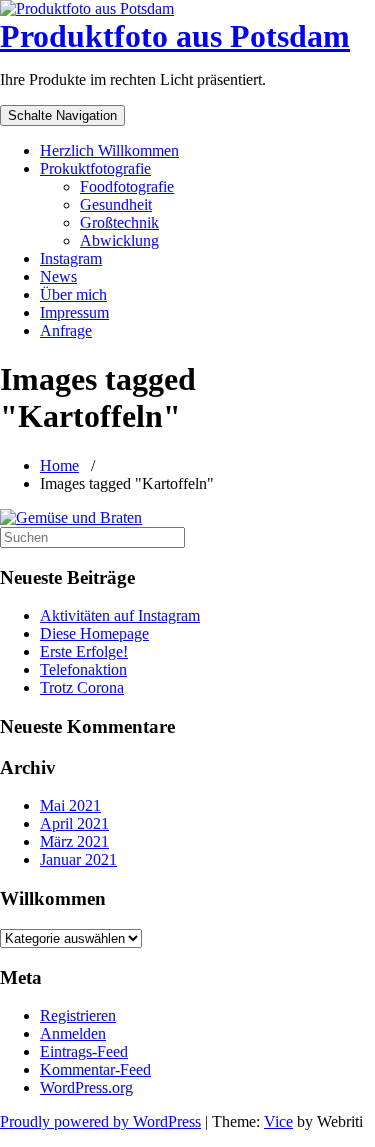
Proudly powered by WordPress (100, 1121)
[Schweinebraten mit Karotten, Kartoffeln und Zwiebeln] (71, 517)
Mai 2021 (70, 805)
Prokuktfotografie (95, 168)
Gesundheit (116, 204)
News (58, 276)
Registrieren (78, 1015)
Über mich (73, 294)
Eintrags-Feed (84, 1051)
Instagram (71, 258)
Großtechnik (119, 222)
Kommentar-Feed (95, 1069)
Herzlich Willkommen (109, 150)
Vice (278, 1121)
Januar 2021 (78, 859)
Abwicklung (119, 240)
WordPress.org (86, 1087)
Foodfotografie (127, 186)
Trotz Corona (82, 687)
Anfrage (66, 330)
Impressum (74, 312)
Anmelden (73, 1033)
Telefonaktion (83, 669)
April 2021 (74, 823)
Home (59, 465)
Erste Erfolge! (84, 651)
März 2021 (74, 841)
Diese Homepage (94, 633)
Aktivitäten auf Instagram (120, 615)
